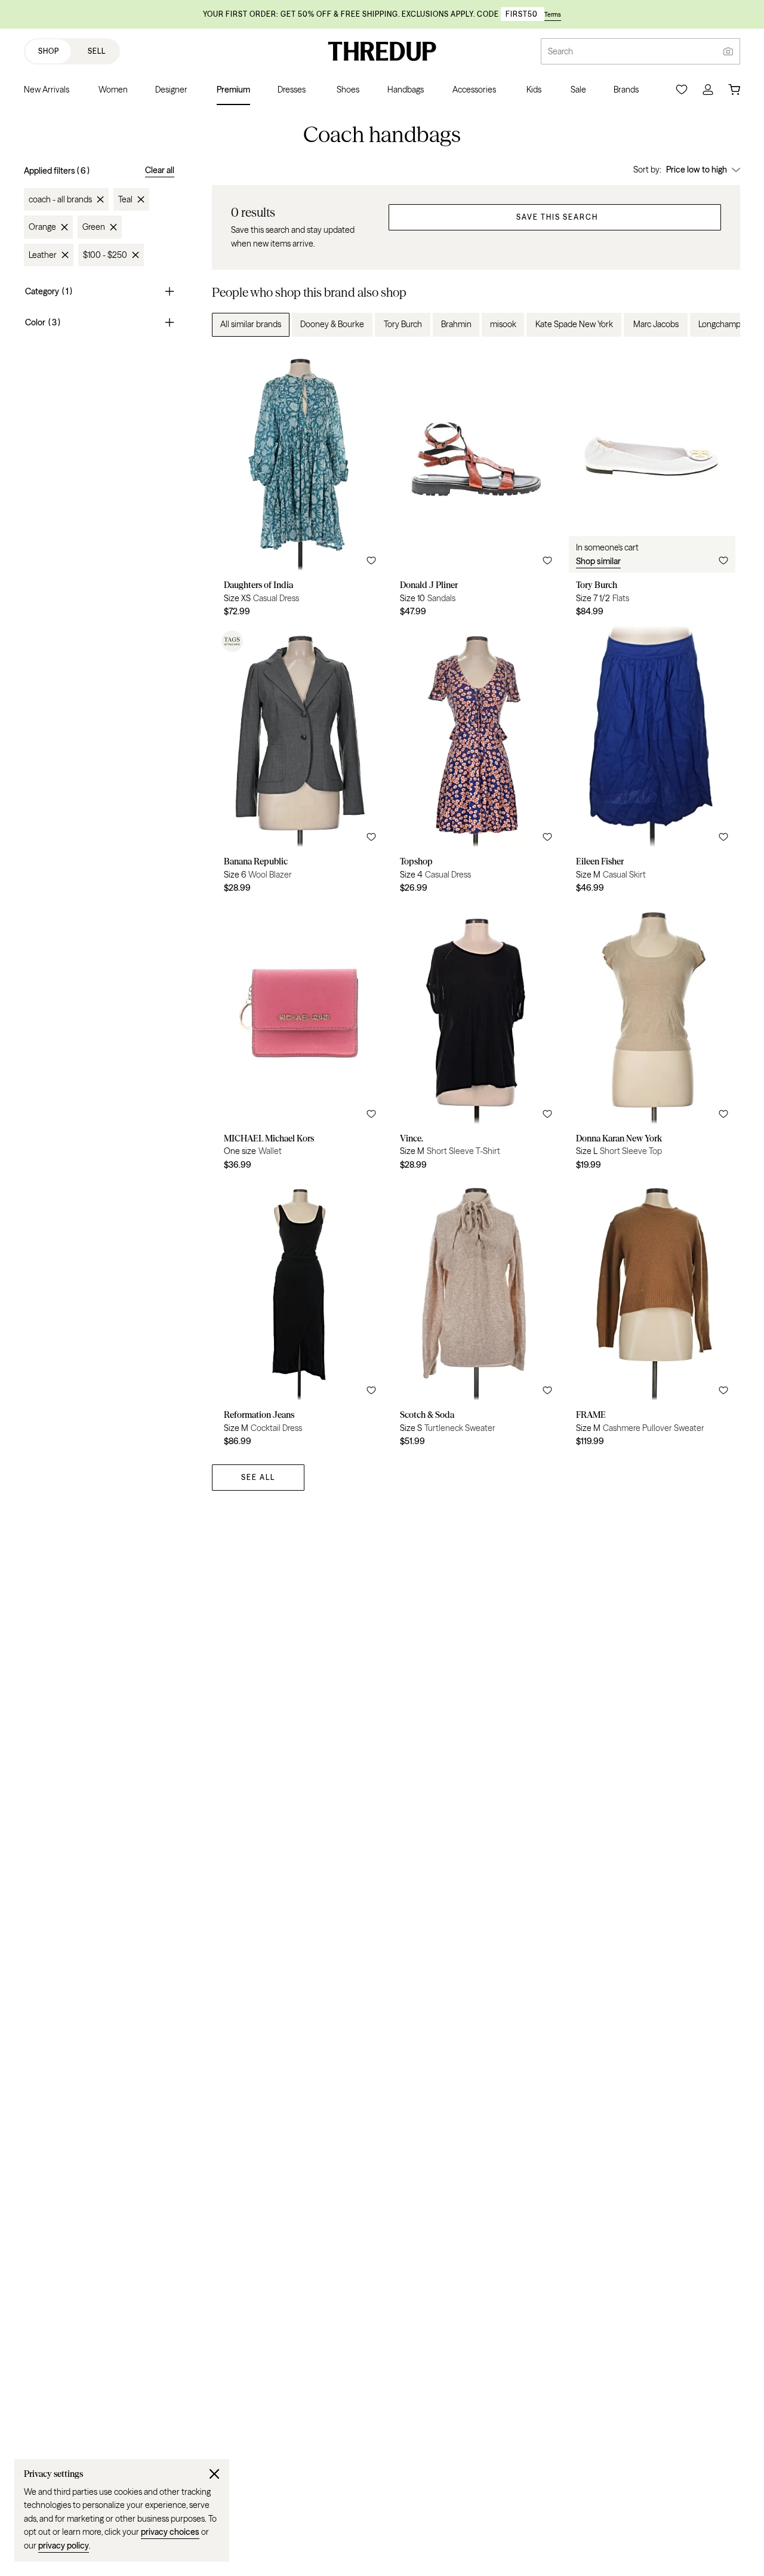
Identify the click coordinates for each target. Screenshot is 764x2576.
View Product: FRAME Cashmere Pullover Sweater (652, 1317)
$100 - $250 (105, 255)
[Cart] (734, 90)
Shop (49, 51)
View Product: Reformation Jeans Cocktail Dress (300, 1317)
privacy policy (64, 2546)
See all (258, 1477)
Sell (97, 51)
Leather (43, 255)
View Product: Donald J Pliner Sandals (476, 487)
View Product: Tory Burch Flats (652, 487)
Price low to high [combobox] (697, 170)
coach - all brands (60, 199)
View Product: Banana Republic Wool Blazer (300, 764)
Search (560, 51)
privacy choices (170, 2532)
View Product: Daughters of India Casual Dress (300, 487)
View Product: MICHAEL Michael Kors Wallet (300, 1040)
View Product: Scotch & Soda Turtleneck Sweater (476, 1317)
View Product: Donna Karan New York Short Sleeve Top (652, 1040)
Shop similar (598, 561)
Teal (125, 199)
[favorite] (371, 561)
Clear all (160, 170)
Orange (42, 227)
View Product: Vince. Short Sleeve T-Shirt (476, 1040)
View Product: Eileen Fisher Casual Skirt (652, 764)
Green (94, 227)
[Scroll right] (721, 325)
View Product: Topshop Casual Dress (476, 764)
